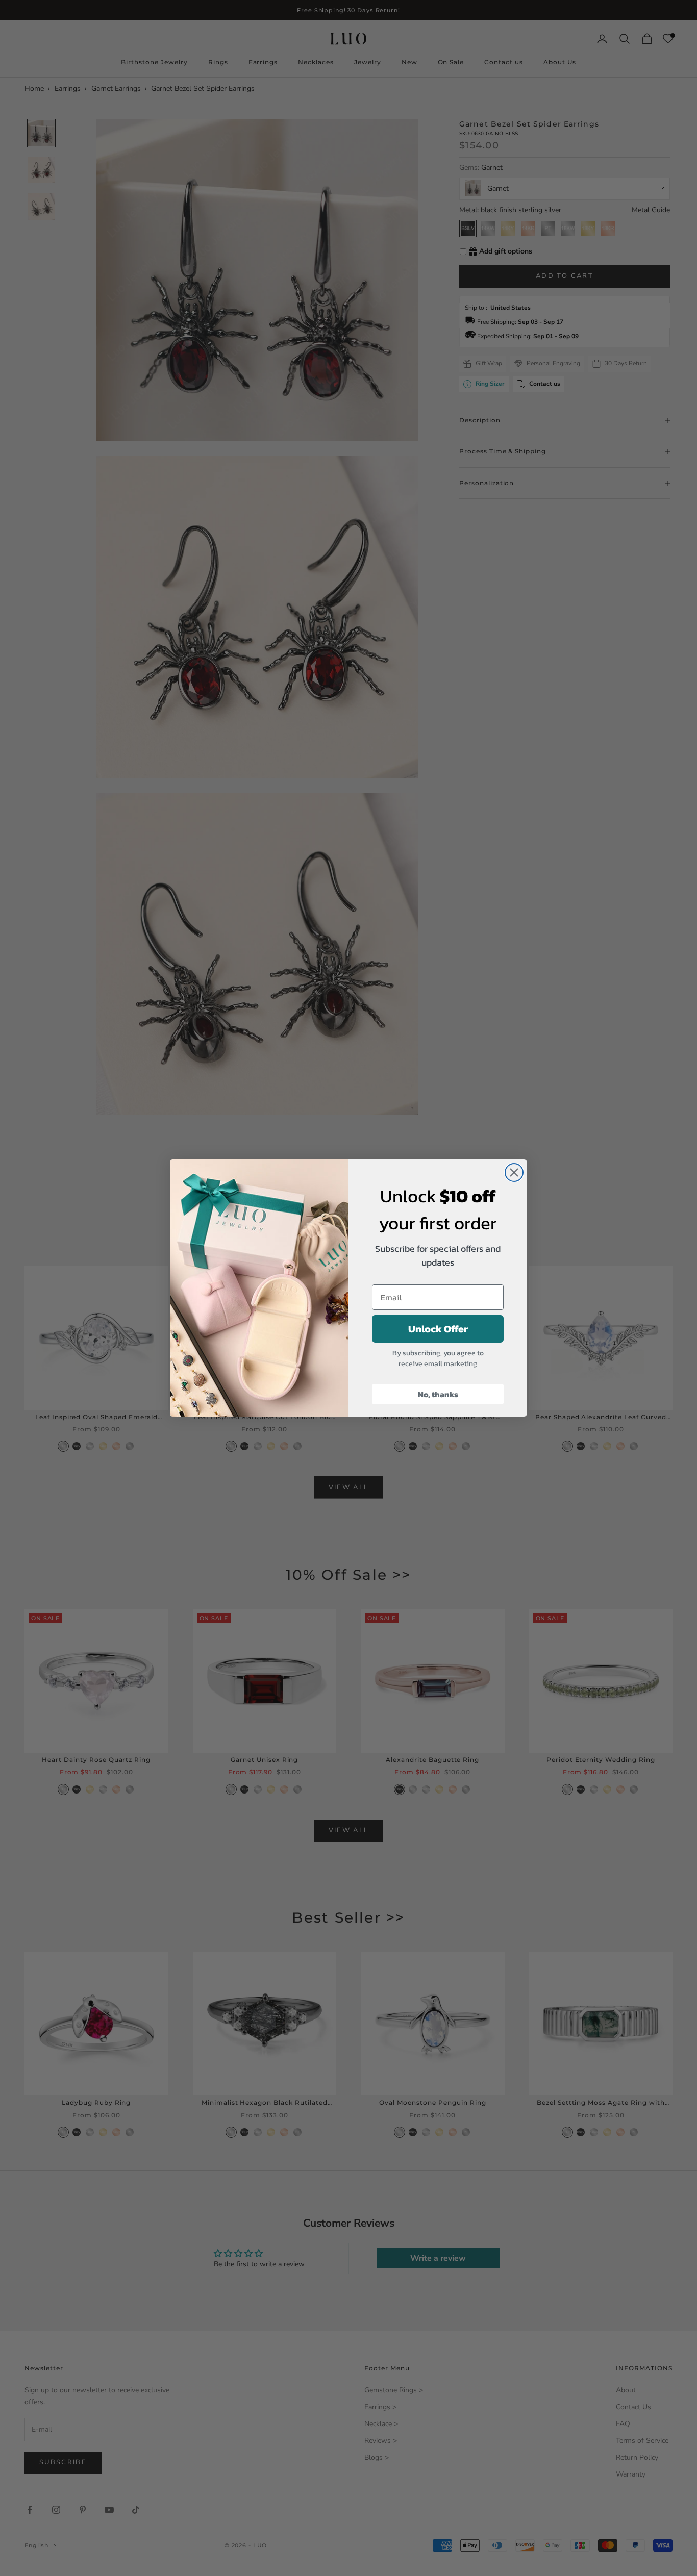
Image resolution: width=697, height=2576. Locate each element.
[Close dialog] (514, 1172)
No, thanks (438, 1394)
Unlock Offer (438, 1329)
